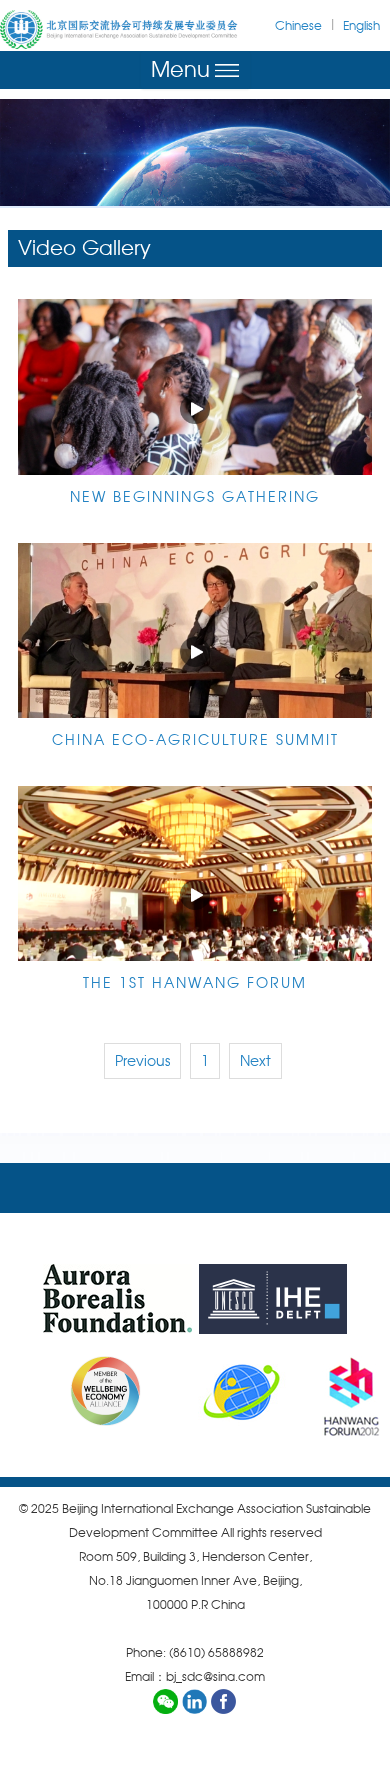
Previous (142, 1061)
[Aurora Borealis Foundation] (117, 1299)
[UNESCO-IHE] (273, 1299)
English (361, 26)
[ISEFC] (240, 1391)
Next (255, 1061)
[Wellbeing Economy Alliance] (84, 1391)
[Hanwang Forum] (351, 1391)
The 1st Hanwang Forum (195, 983)
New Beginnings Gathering (195, 497)
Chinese (298, 26)
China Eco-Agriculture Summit (195, 740)
